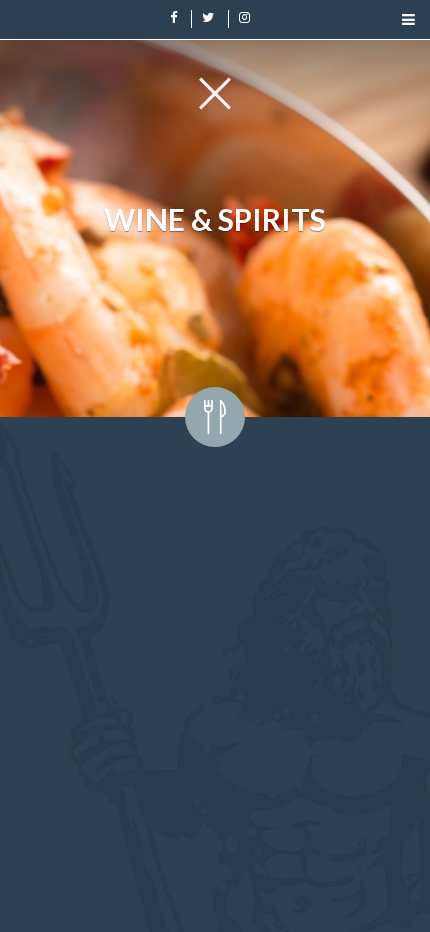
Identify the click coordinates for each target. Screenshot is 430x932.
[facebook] (174, 16)
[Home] (215, 93)
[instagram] (245, 16)
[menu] (408, 18)
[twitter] (208, 16)
